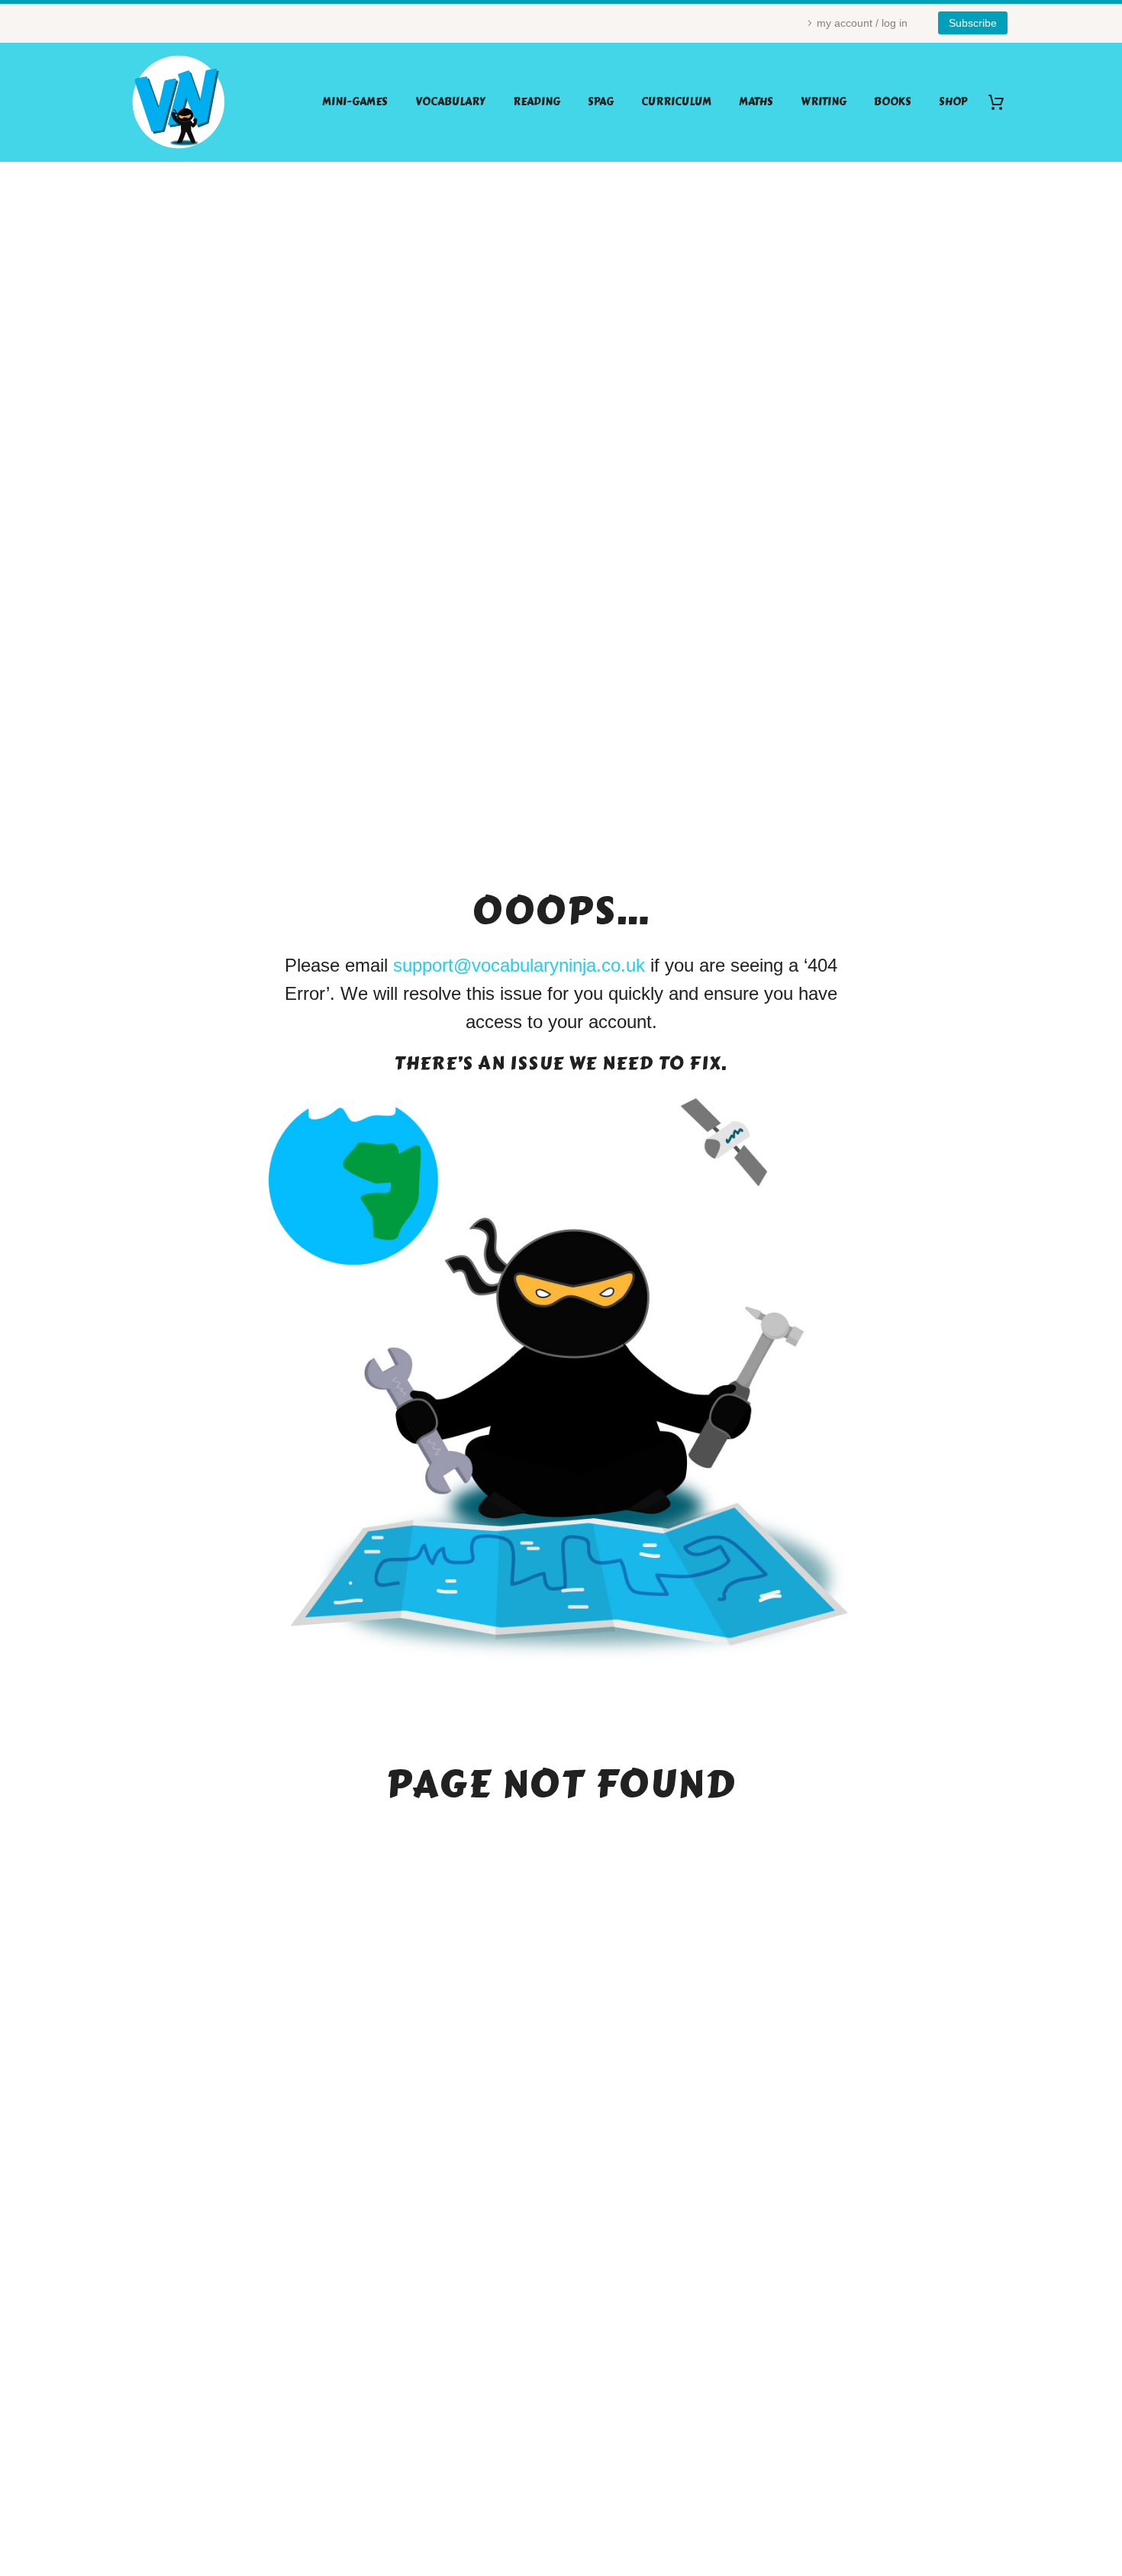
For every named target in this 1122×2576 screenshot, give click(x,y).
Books (893, 102)
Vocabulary (450, 102)
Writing (824, 102)
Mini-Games (355, 102)
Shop (953, 102)
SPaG (601, 102)
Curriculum (676, 102)
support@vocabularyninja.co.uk (519, 965)
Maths (756, 102)
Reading (537, 102)
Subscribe (973, 23)
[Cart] (1002, 102)
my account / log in (862, 23)
